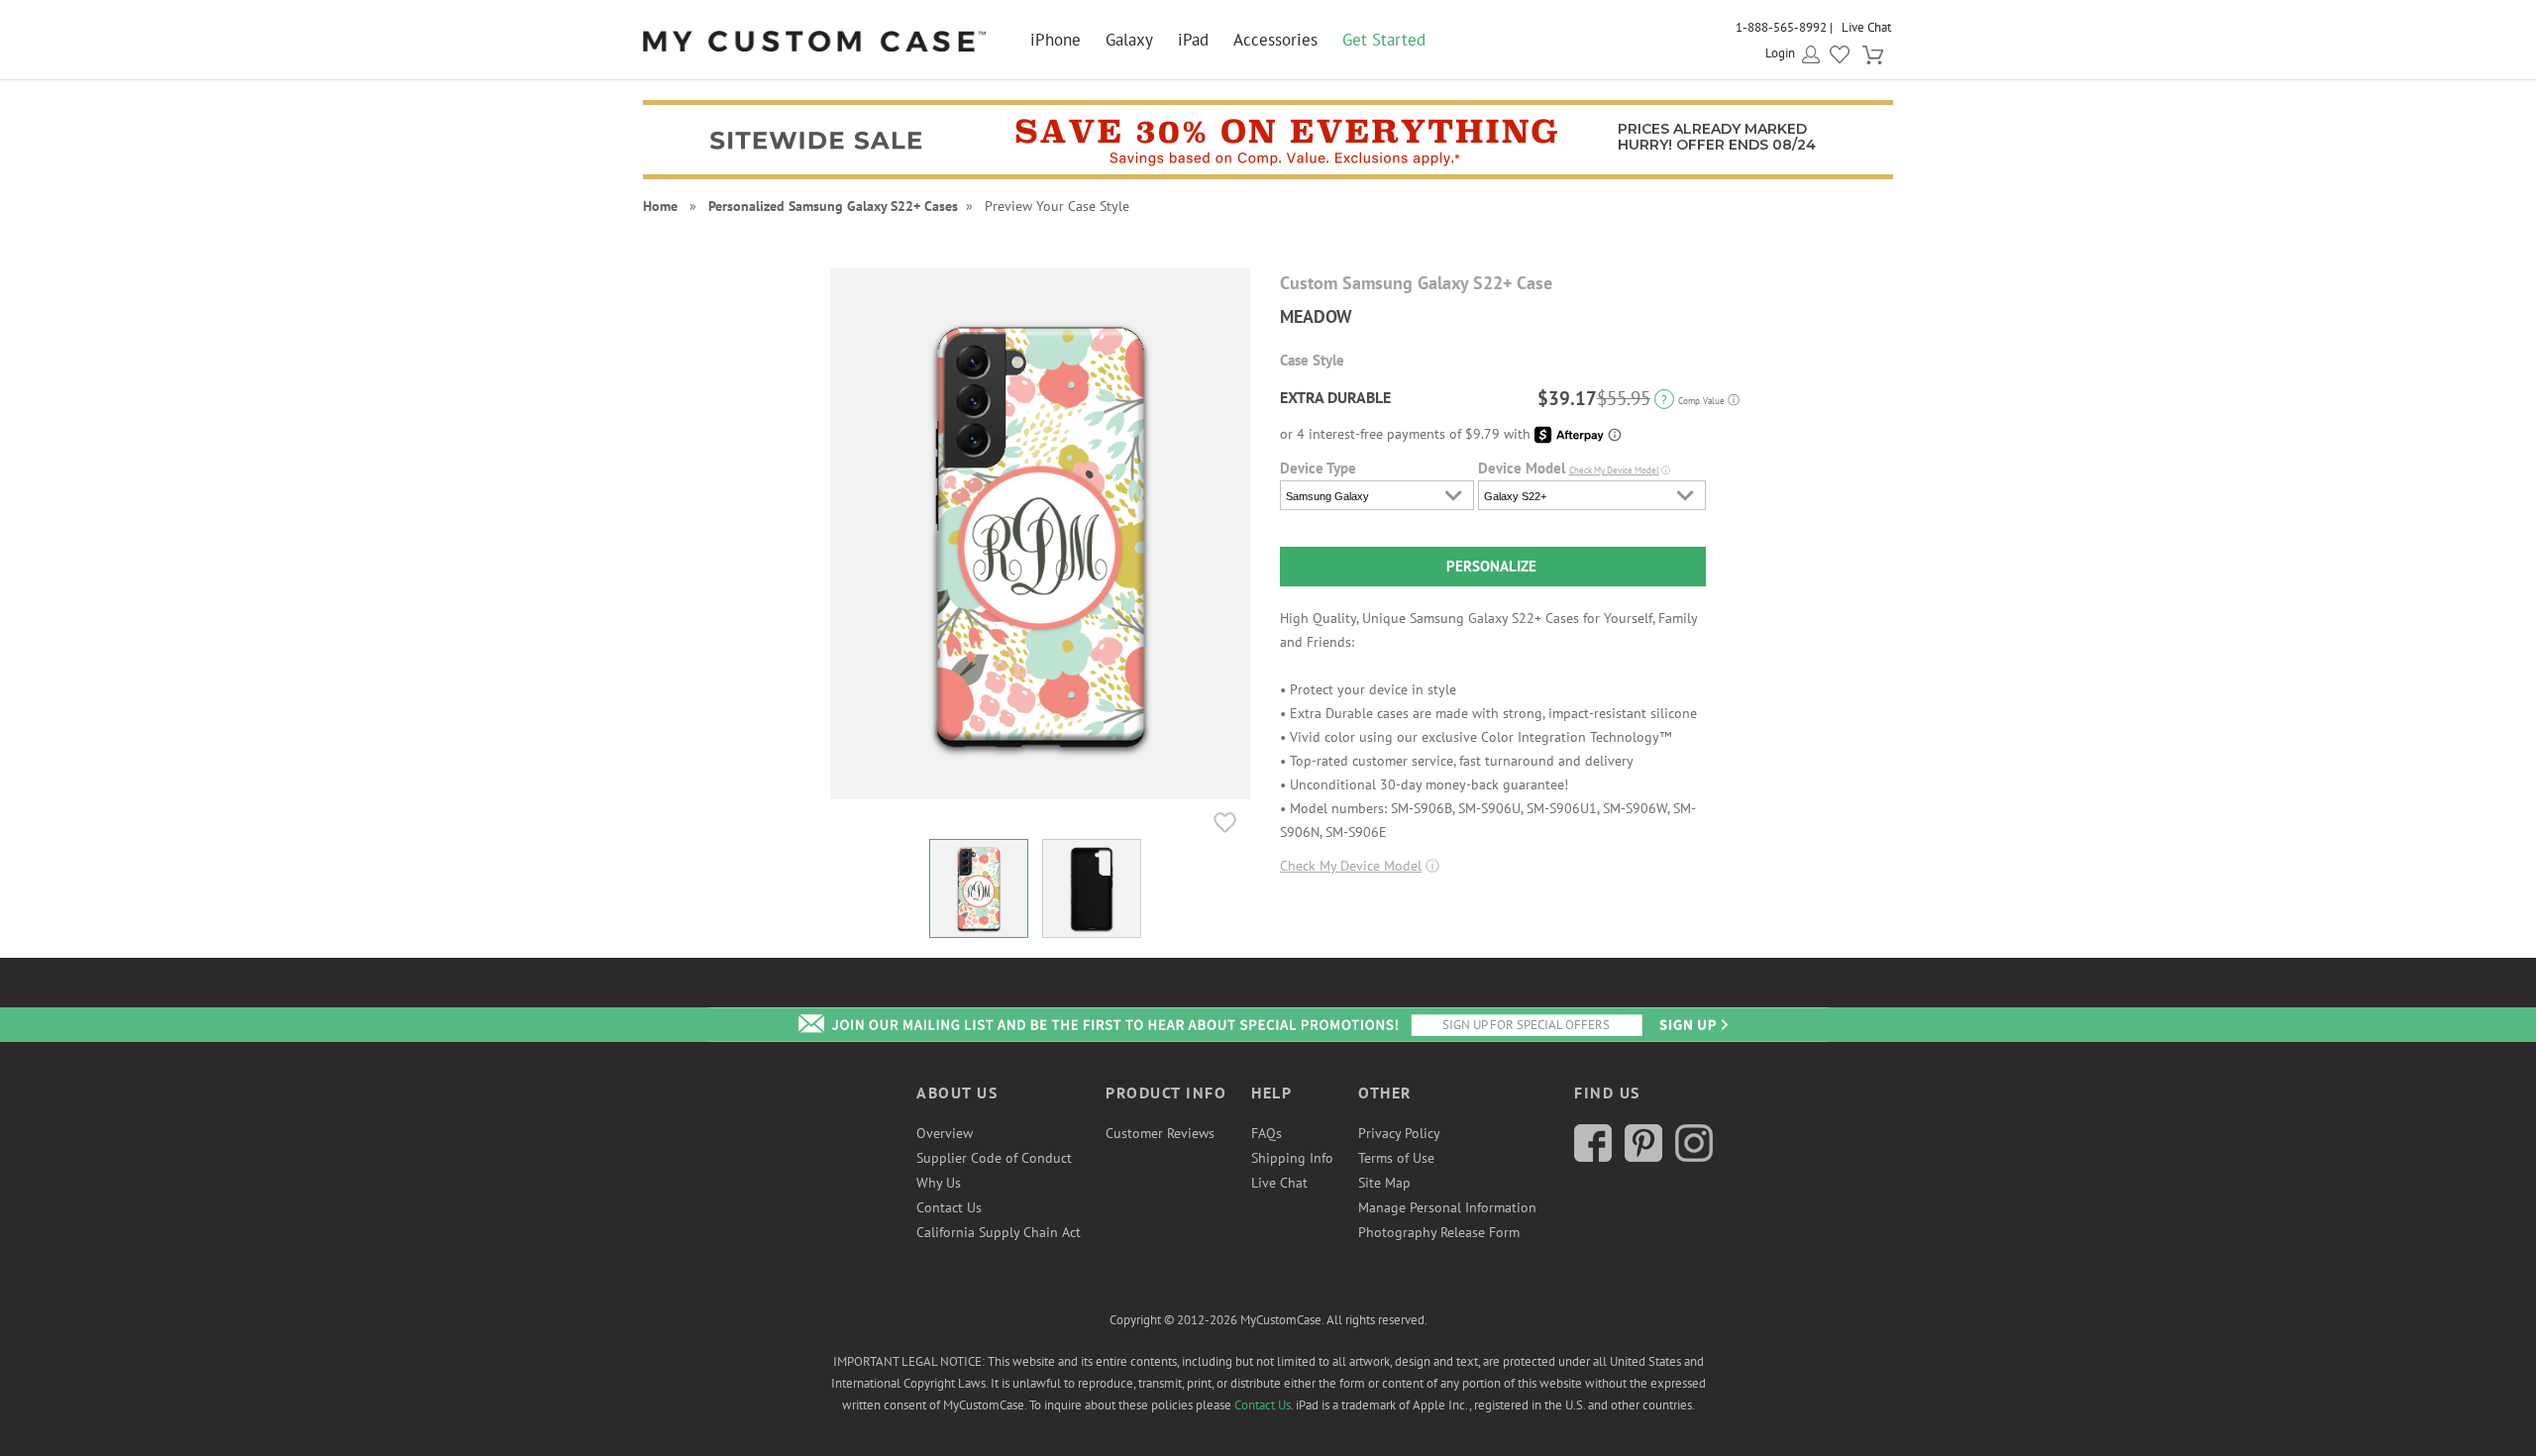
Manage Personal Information (1447, 1207)
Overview (945, 1133)
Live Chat (1866, 27)
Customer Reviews (1160, 1133)
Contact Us (949, 1207)
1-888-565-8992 (1781, 27)
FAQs (1267, 1133)
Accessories (1275, 40)
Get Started (1384, 40)
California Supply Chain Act (999, 1232)
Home (660, 206)
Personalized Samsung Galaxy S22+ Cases (833, 206)
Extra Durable (1335, 397)
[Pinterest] (1643, 1157)
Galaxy (1129, 40)
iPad (1193, 40)
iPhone (1056, 40)
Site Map (1384, 1183)
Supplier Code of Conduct (994, 1158)
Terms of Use (1396, 1158)
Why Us (939, 1183)
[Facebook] (1593, 1157)
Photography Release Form (1439, 1232)
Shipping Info (1292, 1158)
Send (1692, 1025)
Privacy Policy (1399, 1133)
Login (1780, 53)
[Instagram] (1694, 1157)
